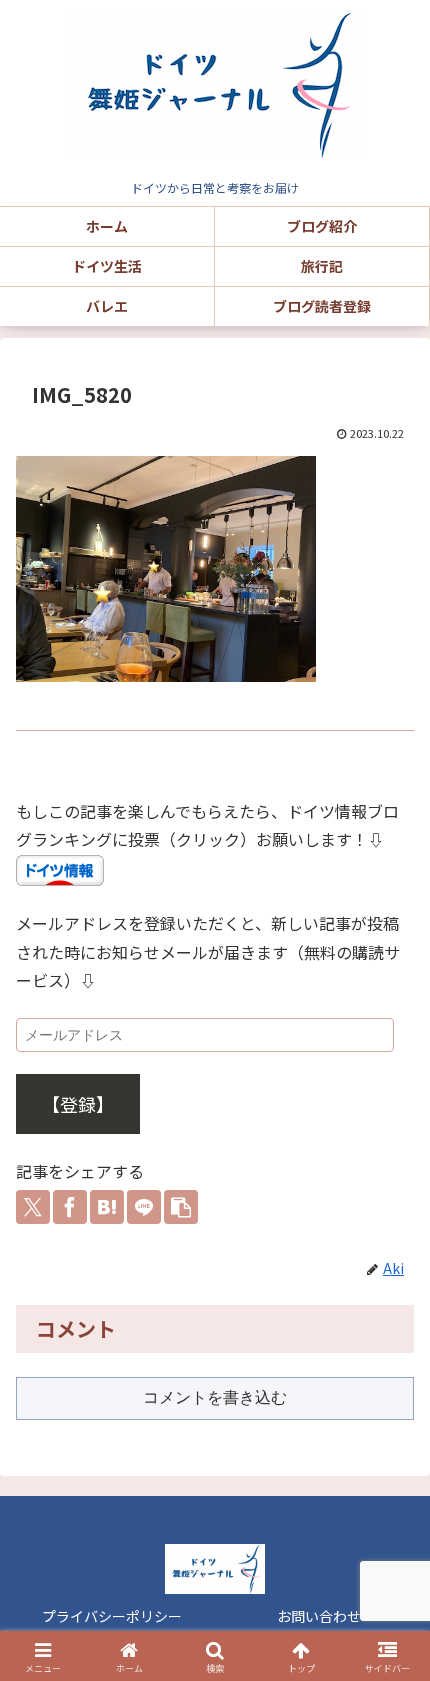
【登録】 (78, 1104)
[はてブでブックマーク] (107, 1207)
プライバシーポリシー (112, 1616)
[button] (181, 1207)
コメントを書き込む (215, 1397)
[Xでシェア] (33, 1207)
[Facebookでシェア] (70, 1207)
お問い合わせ (319, 1616)
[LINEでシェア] (144, 1207)
